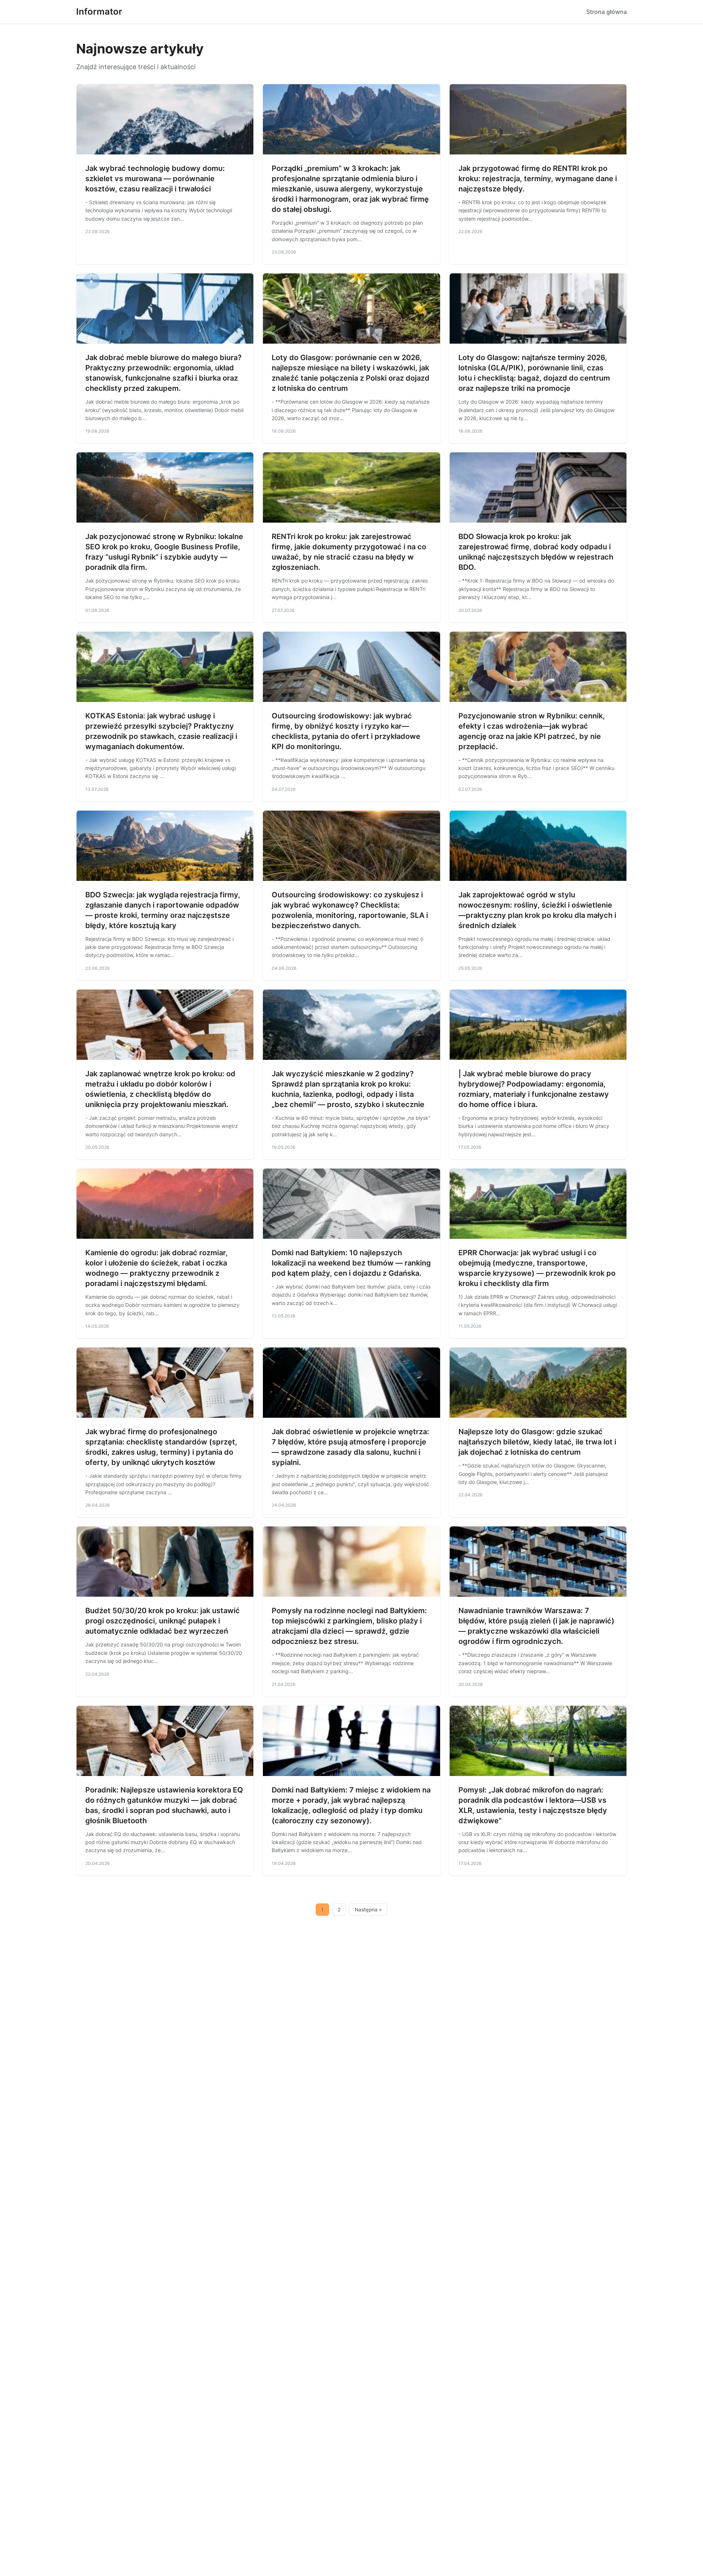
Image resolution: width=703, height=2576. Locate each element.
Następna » (368, 1910)
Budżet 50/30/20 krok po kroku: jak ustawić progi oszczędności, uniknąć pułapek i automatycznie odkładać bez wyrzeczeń (163, 1621)
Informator (99, 12)
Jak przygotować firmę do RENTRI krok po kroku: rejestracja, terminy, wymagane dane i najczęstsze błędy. (538, 179)
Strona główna (607, 12)
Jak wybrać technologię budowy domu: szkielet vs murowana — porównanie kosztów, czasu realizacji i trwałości (155, 179)
